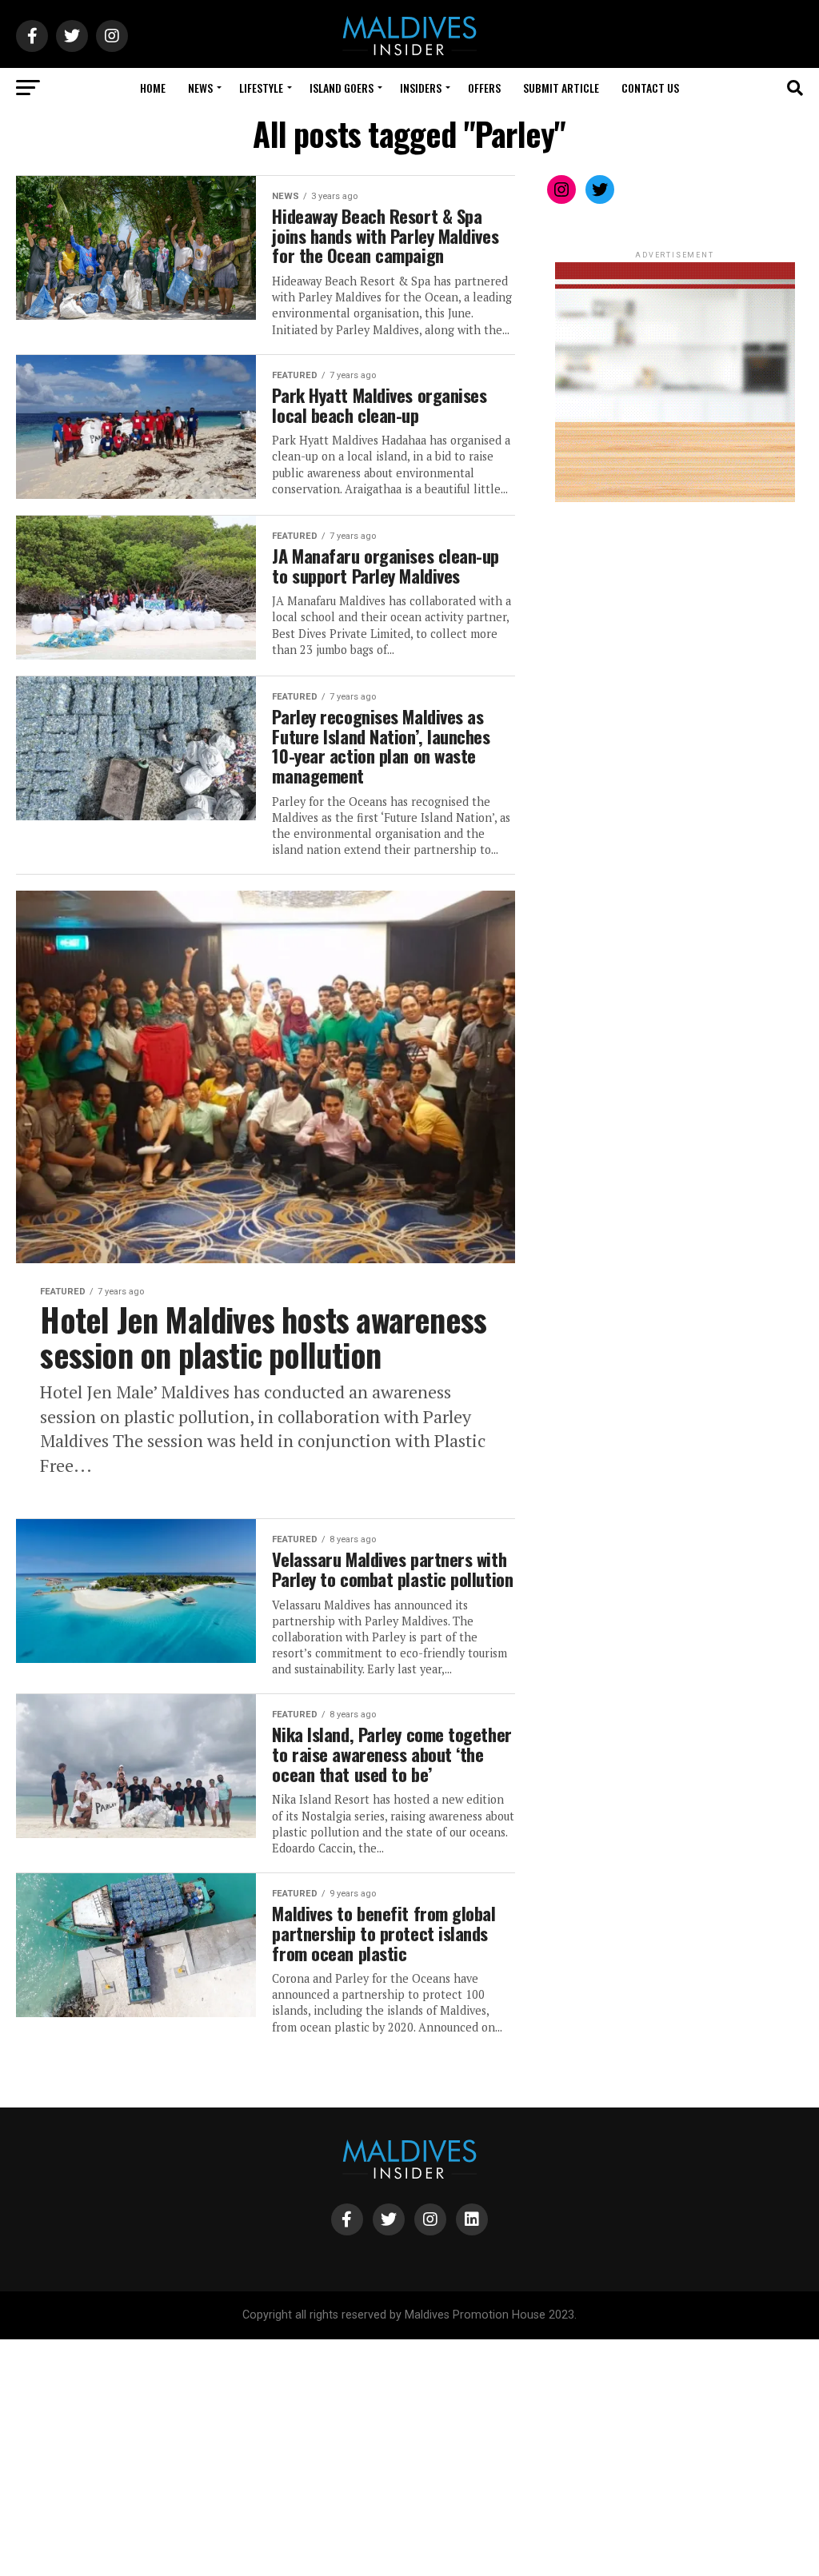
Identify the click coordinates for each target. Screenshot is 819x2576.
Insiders (421, 88)
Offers (484, 88)
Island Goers (342, 88)
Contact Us (650, 88)
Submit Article (561, 88)
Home (153, 88)
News (200, 88)
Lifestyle (261, 88)
